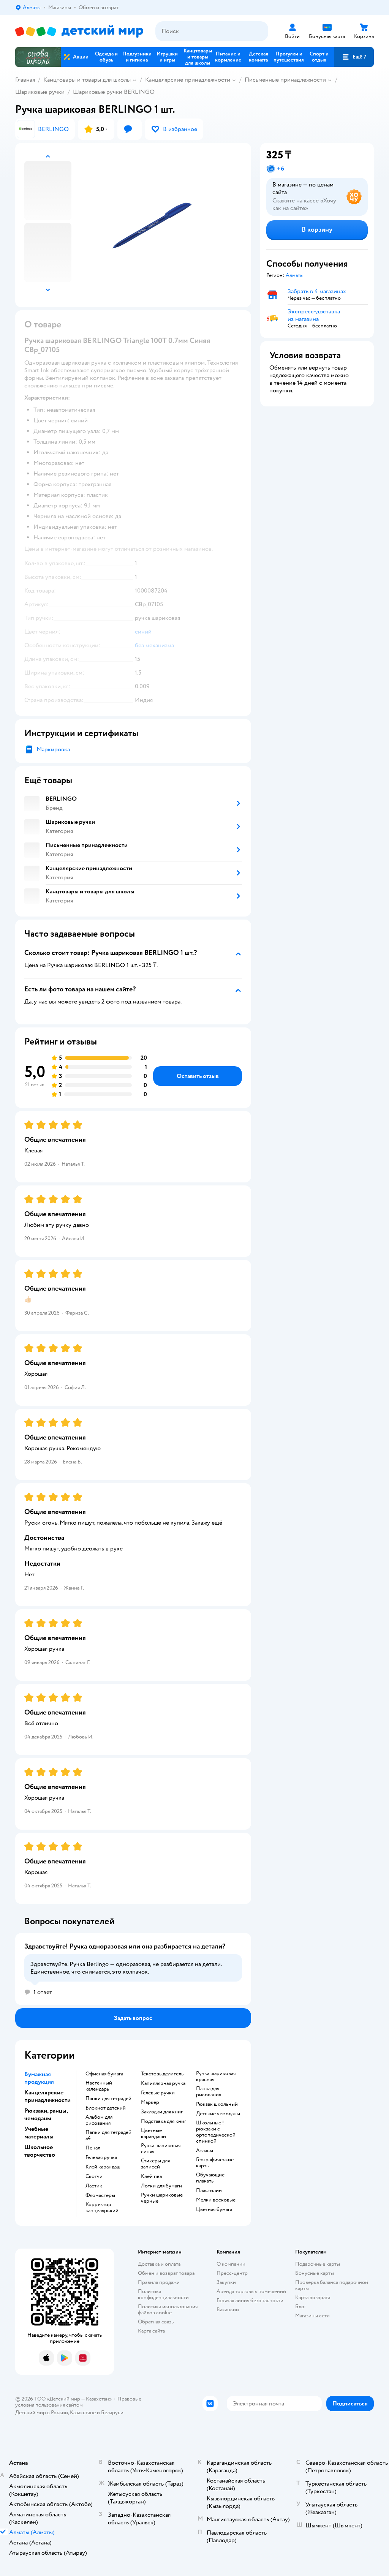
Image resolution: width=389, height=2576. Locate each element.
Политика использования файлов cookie (168, 2310)
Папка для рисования (209, 2092)
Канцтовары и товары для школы (87, 80)
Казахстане (83, 2412)
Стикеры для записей (155, 2164)
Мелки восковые (216, 2200)
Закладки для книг (162, 2112)
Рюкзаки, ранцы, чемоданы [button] (46, 2115)
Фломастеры (100, 2195)
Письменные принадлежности (285, 80)
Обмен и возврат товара (166, 2273)
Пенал (93, 2148)
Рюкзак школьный (217, 2104)
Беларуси (112, 2412)
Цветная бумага (214, 2209)
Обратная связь (156, 2322)
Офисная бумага (104, 2074)
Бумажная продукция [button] (39, 2078)
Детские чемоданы (218, 2114)
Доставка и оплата (159, 2264)
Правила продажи (159, 2282)
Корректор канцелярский (102, 2208)
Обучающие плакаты (210, 2178)
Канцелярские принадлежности (188, 80)
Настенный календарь (99, 2086)
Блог (301, 2307)
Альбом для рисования (99, 2120)
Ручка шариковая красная (216, 2077)
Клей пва (151, 2176)
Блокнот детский (106, 2108)
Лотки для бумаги (161, 2186)
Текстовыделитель (162, 2074)
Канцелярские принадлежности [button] (47, 2096)
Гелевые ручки (158, 2093)
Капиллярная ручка (163, 2083)
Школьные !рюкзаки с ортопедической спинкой (216, 2132)
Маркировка (53, 749)
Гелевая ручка (101, 2157)
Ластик (94, 2186)
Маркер (150, 2102)
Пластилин (209, 2190)
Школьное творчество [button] (40, 2151)
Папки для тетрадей (108, 2099)
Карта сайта (151, 2331)
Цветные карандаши (153, 2133)
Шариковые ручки (40, 92)
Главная (25, 80)
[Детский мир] (79, 31)
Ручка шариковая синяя (161, 2149)
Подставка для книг (164, 2121)
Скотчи (94, 2176)
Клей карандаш (103, 2167)
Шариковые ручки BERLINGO (114, 92)
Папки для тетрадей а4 (108, 2135)
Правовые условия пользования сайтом (78, 2402)
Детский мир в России (42, 2412)
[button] (354, 57)
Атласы (205, 2151)
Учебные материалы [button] (39, 2133)
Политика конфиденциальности (163, 2294)
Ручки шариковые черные (162, 2198)
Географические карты (215, 2163)
